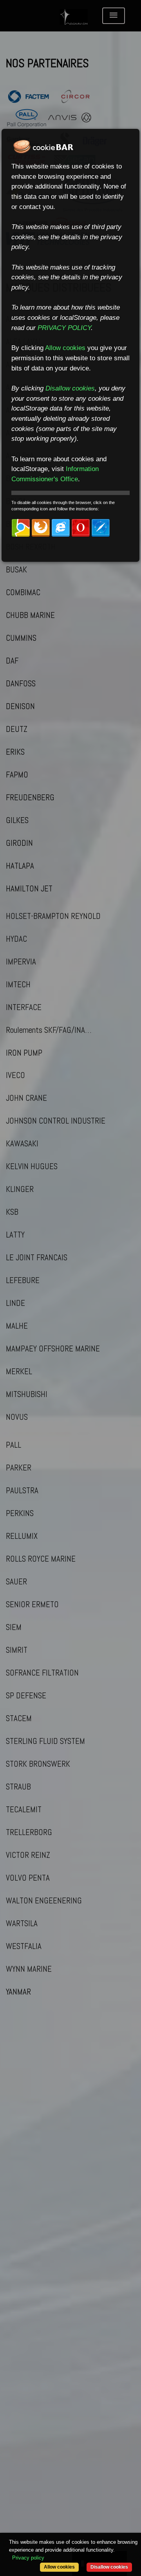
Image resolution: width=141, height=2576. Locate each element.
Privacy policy (28, 2558)
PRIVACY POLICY (64, 328)
